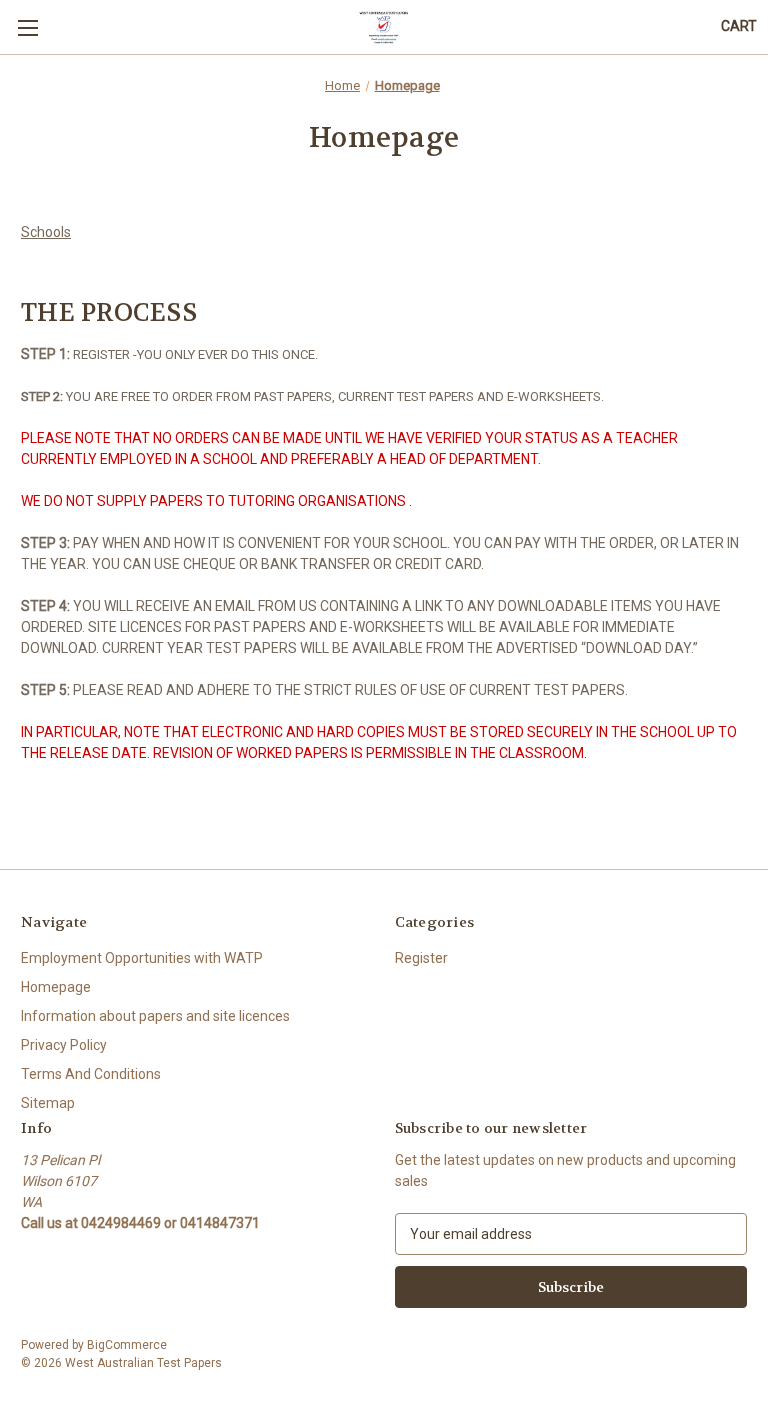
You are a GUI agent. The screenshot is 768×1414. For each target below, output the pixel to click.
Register (421, 958)
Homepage (56, 987)
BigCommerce (127, 1345)
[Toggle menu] (27, 27)
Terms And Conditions (91, 1074)
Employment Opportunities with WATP (142, 958)
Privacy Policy (64, 1045)
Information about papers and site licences (155, 1016)
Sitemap (48, 1103)
